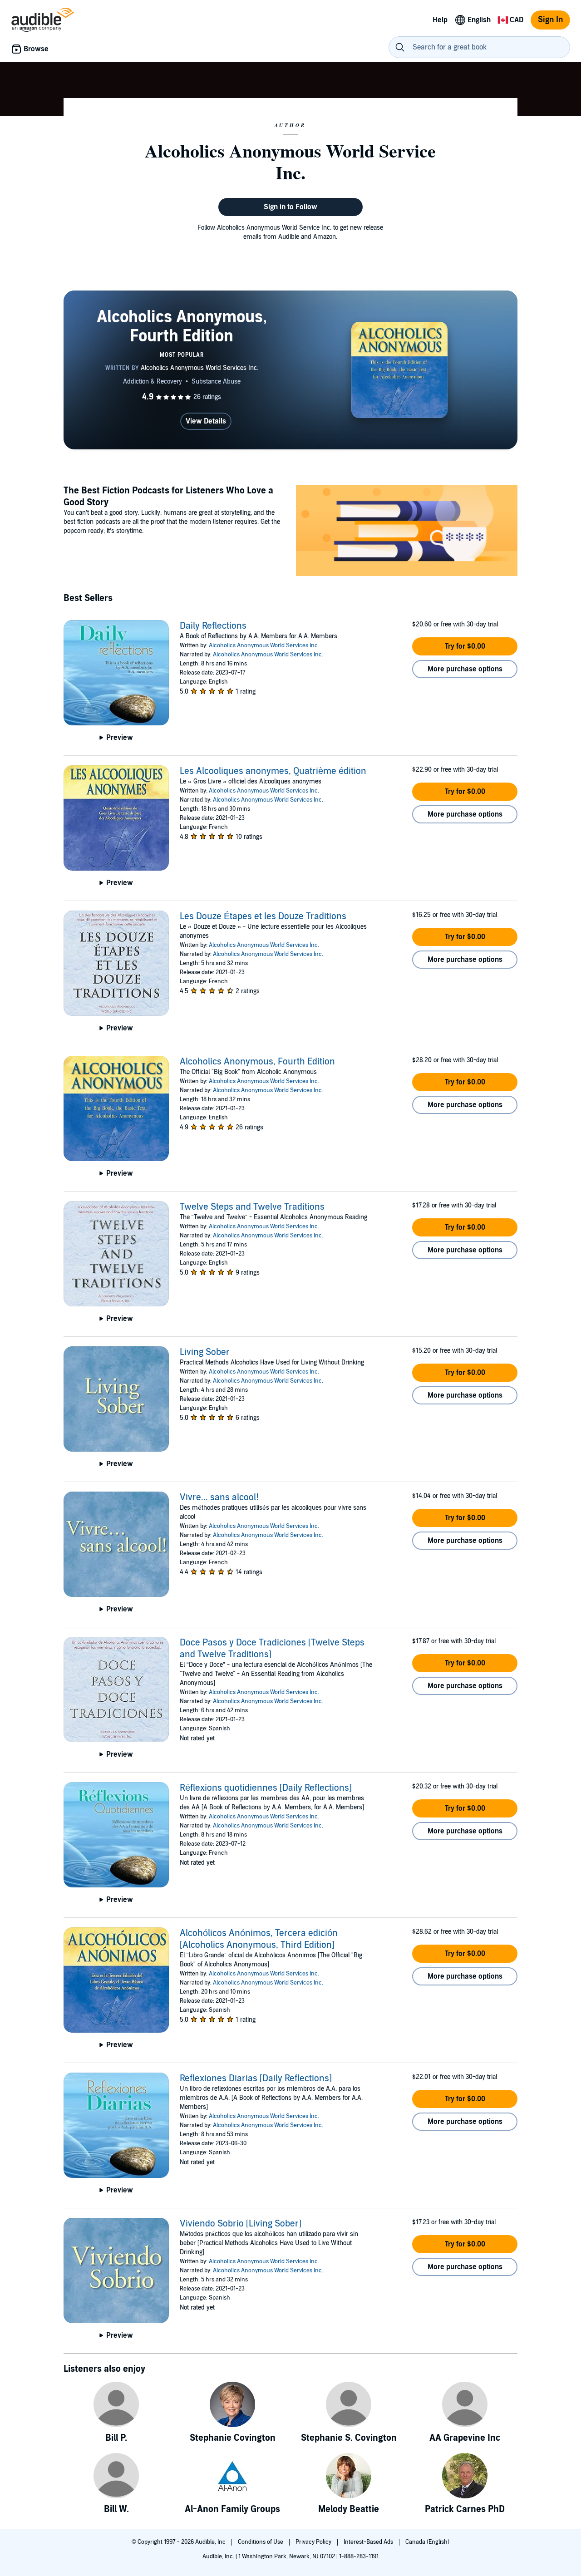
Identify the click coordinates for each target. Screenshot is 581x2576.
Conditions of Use (261, 2542)
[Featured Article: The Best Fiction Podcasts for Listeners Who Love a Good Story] (407, 532)
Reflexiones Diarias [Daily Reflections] (256, 2079)
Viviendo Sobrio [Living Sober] (241, 2224)
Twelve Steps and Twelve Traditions (252, 1207)
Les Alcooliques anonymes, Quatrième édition (273, 771)
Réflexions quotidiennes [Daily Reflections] (266, 1788)
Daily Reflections (213, 626)
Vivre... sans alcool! (219, 1497)
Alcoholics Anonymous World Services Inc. (264, 645)
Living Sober (205, 1352)
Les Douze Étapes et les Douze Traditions (263, 916)
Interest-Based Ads (369, 2542)
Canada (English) (427, 2542)
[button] (465, 646)
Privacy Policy (314, 2542)
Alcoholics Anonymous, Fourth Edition (257, 1062)
